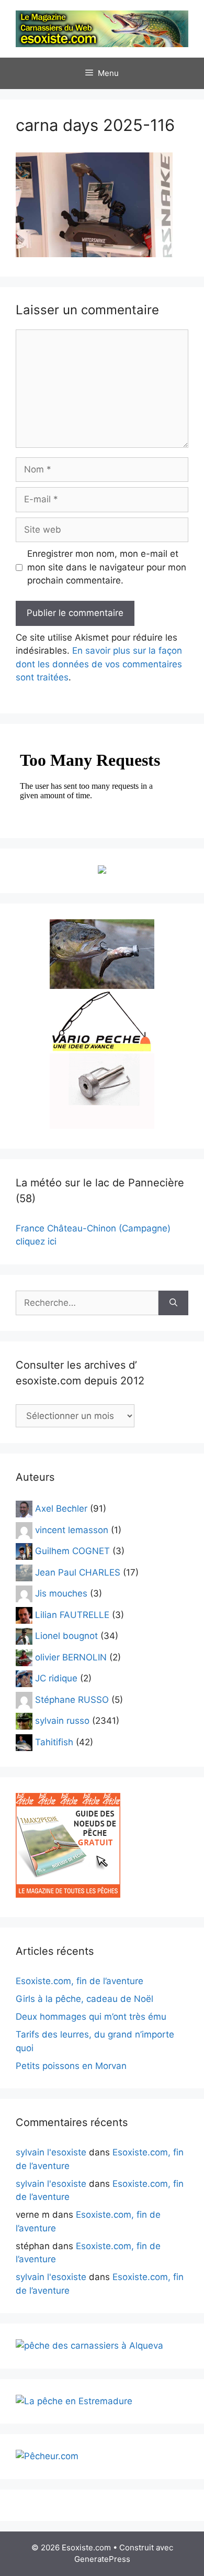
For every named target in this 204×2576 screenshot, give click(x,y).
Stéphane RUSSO (72, 1699)
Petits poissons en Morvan (71, 2066)
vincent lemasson (72, 1529)
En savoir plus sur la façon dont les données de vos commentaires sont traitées (99, 664)
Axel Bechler (61, 1509)
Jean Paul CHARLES (78, 1572)
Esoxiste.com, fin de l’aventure (80, 1981)
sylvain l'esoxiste (51, 2152)
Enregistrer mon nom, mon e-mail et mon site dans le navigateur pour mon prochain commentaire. (107, 567)
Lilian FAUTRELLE (72, 1614)
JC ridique (56, 1678)
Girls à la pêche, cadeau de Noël (84, 1999)
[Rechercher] (173, 1303)
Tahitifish (54, 1742)
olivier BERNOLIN (71, 1657)
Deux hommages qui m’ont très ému (91, 2017)
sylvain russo (62, 1721)
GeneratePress (102, 2559)
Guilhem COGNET (72, 1551)
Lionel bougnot (66, 1636)
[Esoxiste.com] (102, 28)
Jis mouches (61, 1593)
